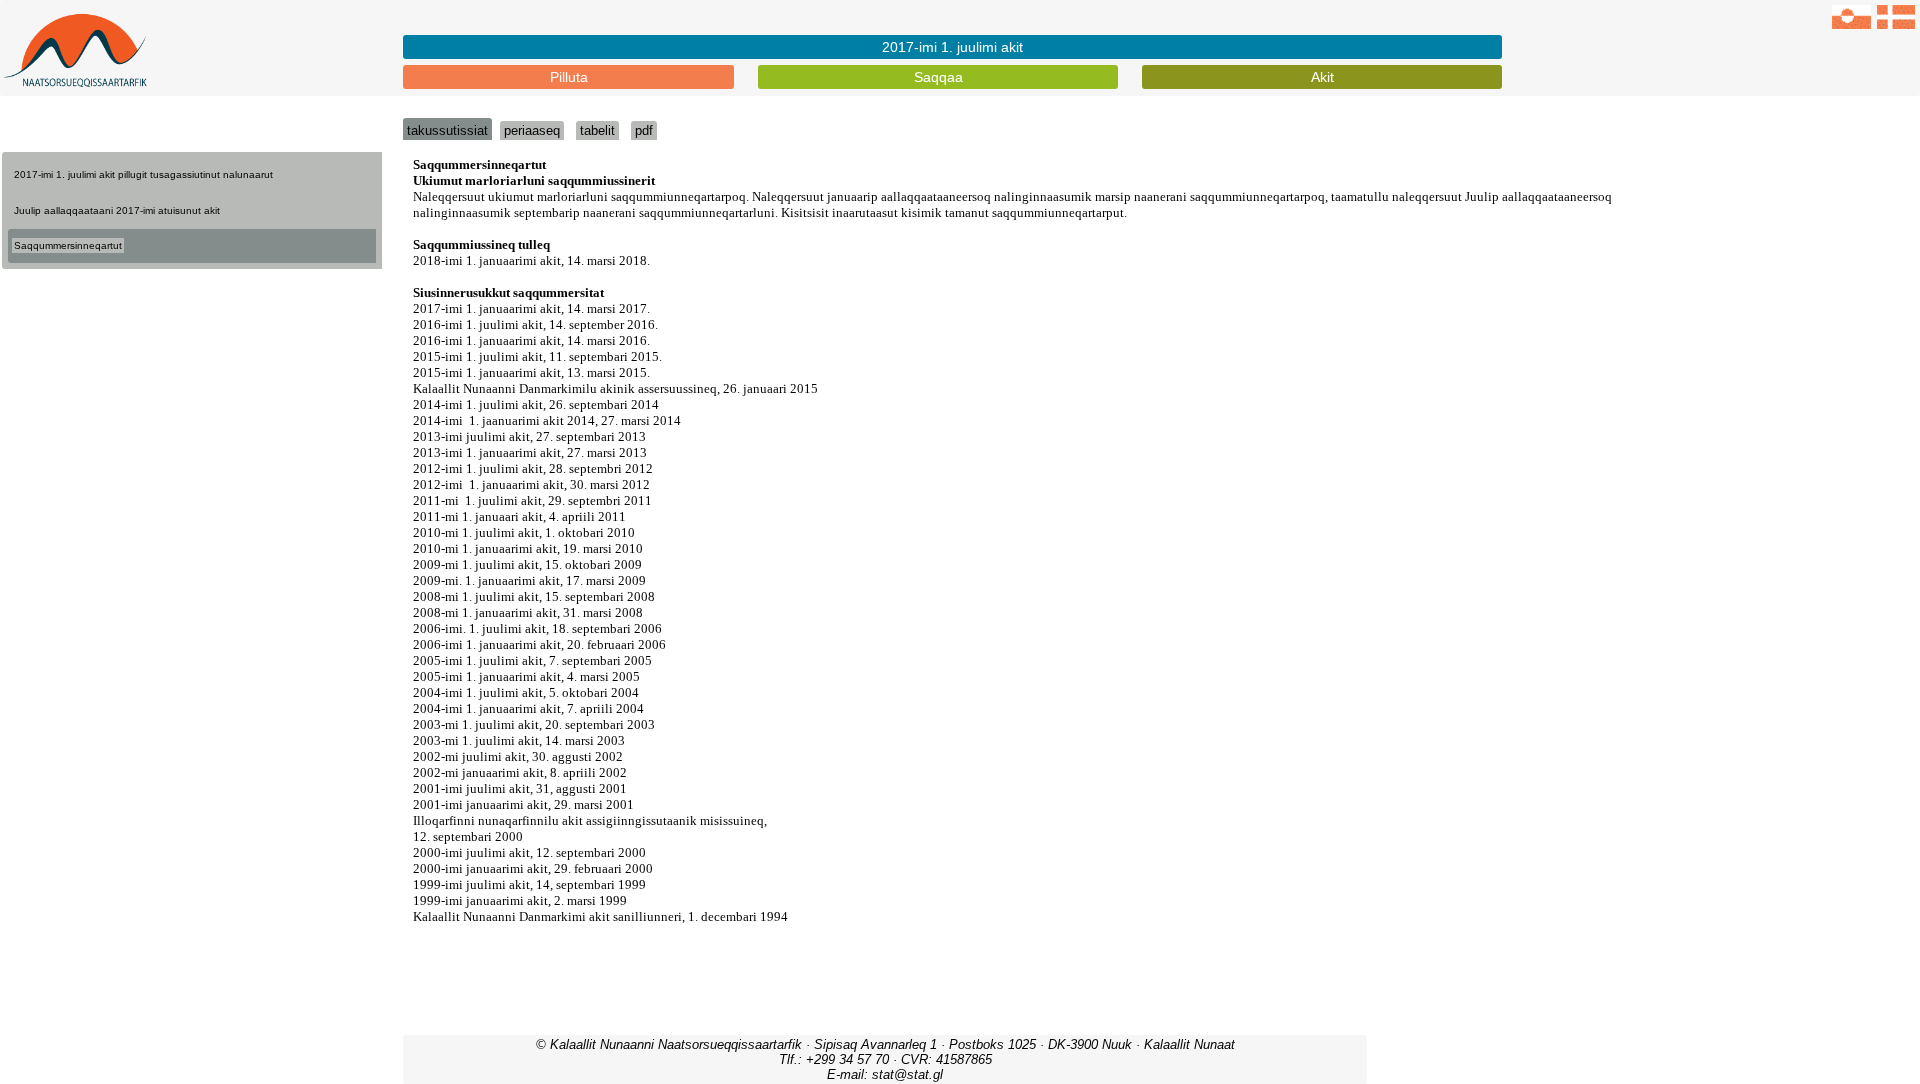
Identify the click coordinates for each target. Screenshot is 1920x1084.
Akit (1322, 77)
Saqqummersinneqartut (68, 245)
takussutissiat (447, 130)
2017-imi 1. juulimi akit (952, 47)
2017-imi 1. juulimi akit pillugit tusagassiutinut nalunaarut (143, 174)
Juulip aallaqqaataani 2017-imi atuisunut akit (117, 210)
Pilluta (569, 77)
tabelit (597, 130)
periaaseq (532, 130)
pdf (644, 130)
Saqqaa (938, 77)
